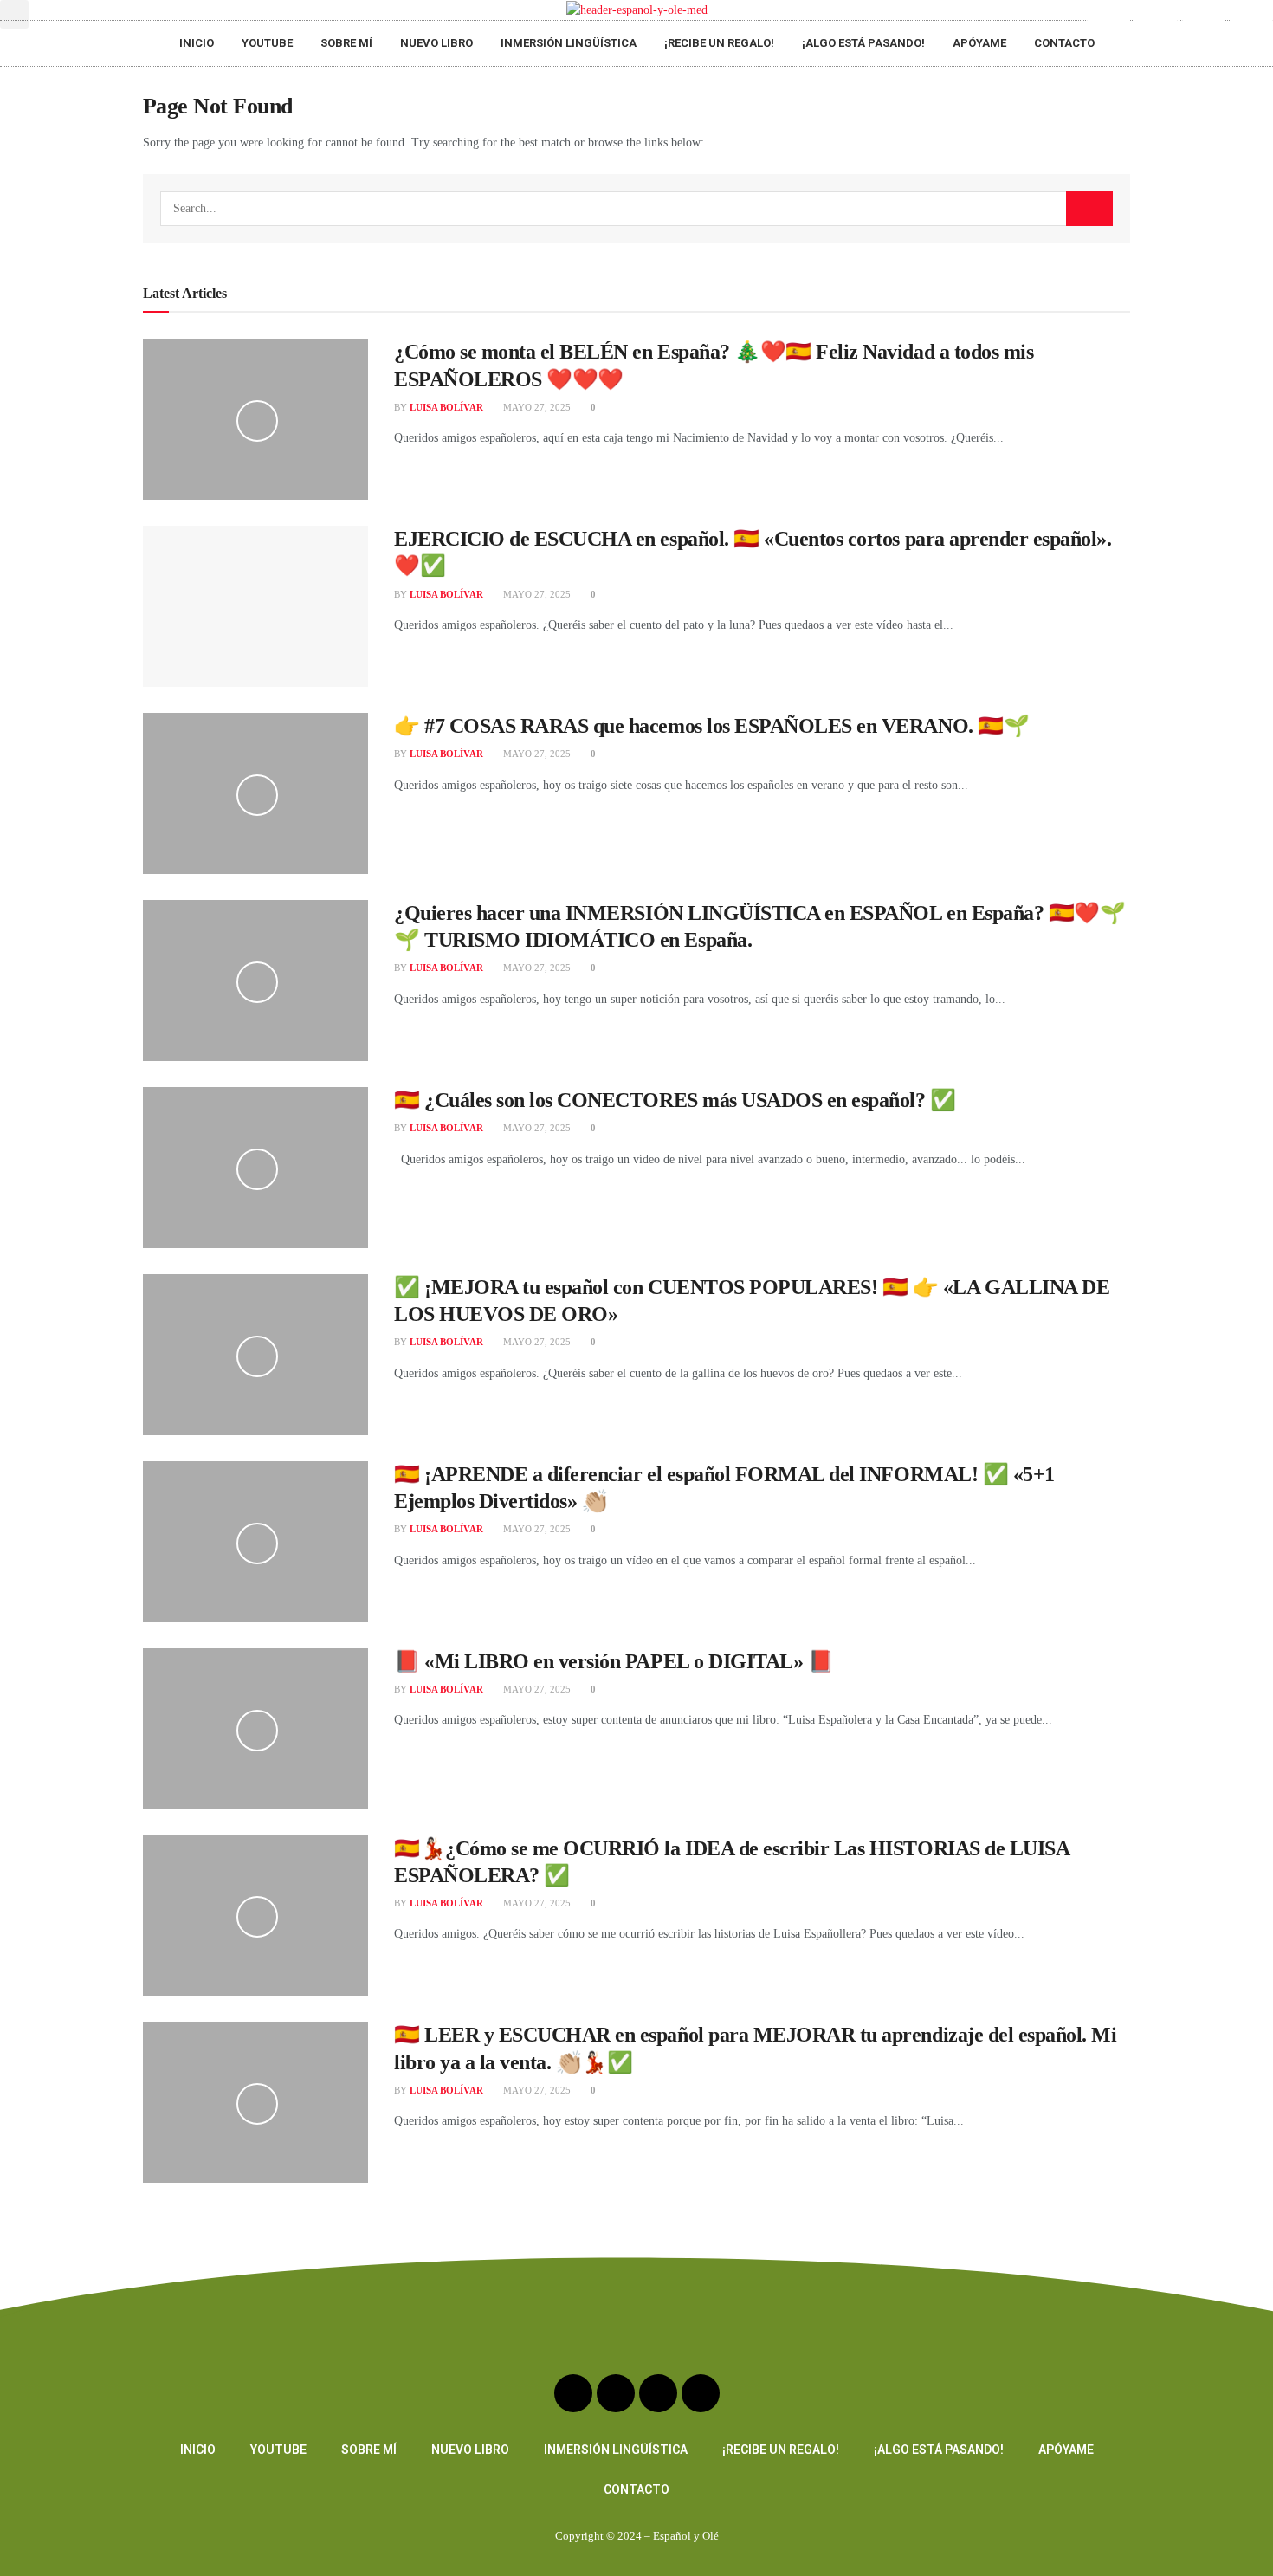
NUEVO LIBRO (436, 43)
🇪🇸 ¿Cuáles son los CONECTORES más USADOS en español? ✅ (675, 1100)
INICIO (197, 43)
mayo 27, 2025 (536, 407)
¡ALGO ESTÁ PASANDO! (863, 43)
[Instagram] (1156, 22)
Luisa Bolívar (446, 407)
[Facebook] (1204, 22)
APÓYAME (979, 43)
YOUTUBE (267, 43)
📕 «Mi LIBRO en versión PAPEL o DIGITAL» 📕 (614, 1661)
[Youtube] (1108, 22)
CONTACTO (1064, 43)
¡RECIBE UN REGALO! (719, 43)
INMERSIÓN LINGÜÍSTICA (569, 43)
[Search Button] (1089, 209)
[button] (14, 14)
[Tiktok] (1251, 22)
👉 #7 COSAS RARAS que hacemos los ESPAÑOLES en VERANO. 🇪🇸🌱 (711, 726)
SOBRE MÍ (346, 43)
